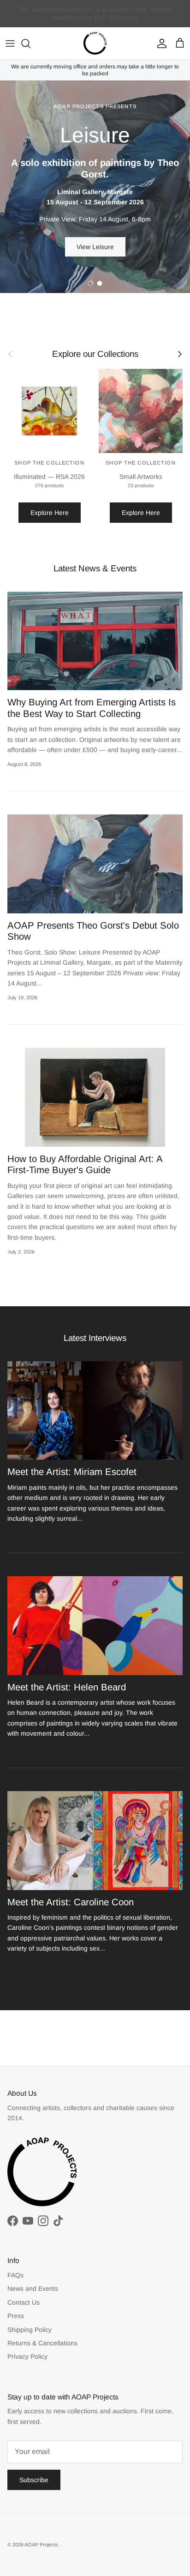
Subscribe (34, 2480)
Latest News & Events (95, 568)
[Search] (30, 43)
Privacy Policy (27, 2356)
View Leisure (95, 247)
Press (16, 2316)
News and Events (33, 2288)
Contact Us (24, 2302)
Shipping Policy (30, 2330)
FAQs (15, 2275)
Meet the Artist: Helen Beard (67, 1687)
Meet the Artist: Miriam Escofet (72, 1472)
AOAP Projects (42, 2545)
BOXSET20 (103, 18)
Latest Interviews (95, 1338)
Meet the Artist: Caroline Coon (71, 1902)
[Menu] (10, 43)
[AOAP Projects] (95, 43)
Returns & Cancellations (42, 2343)
